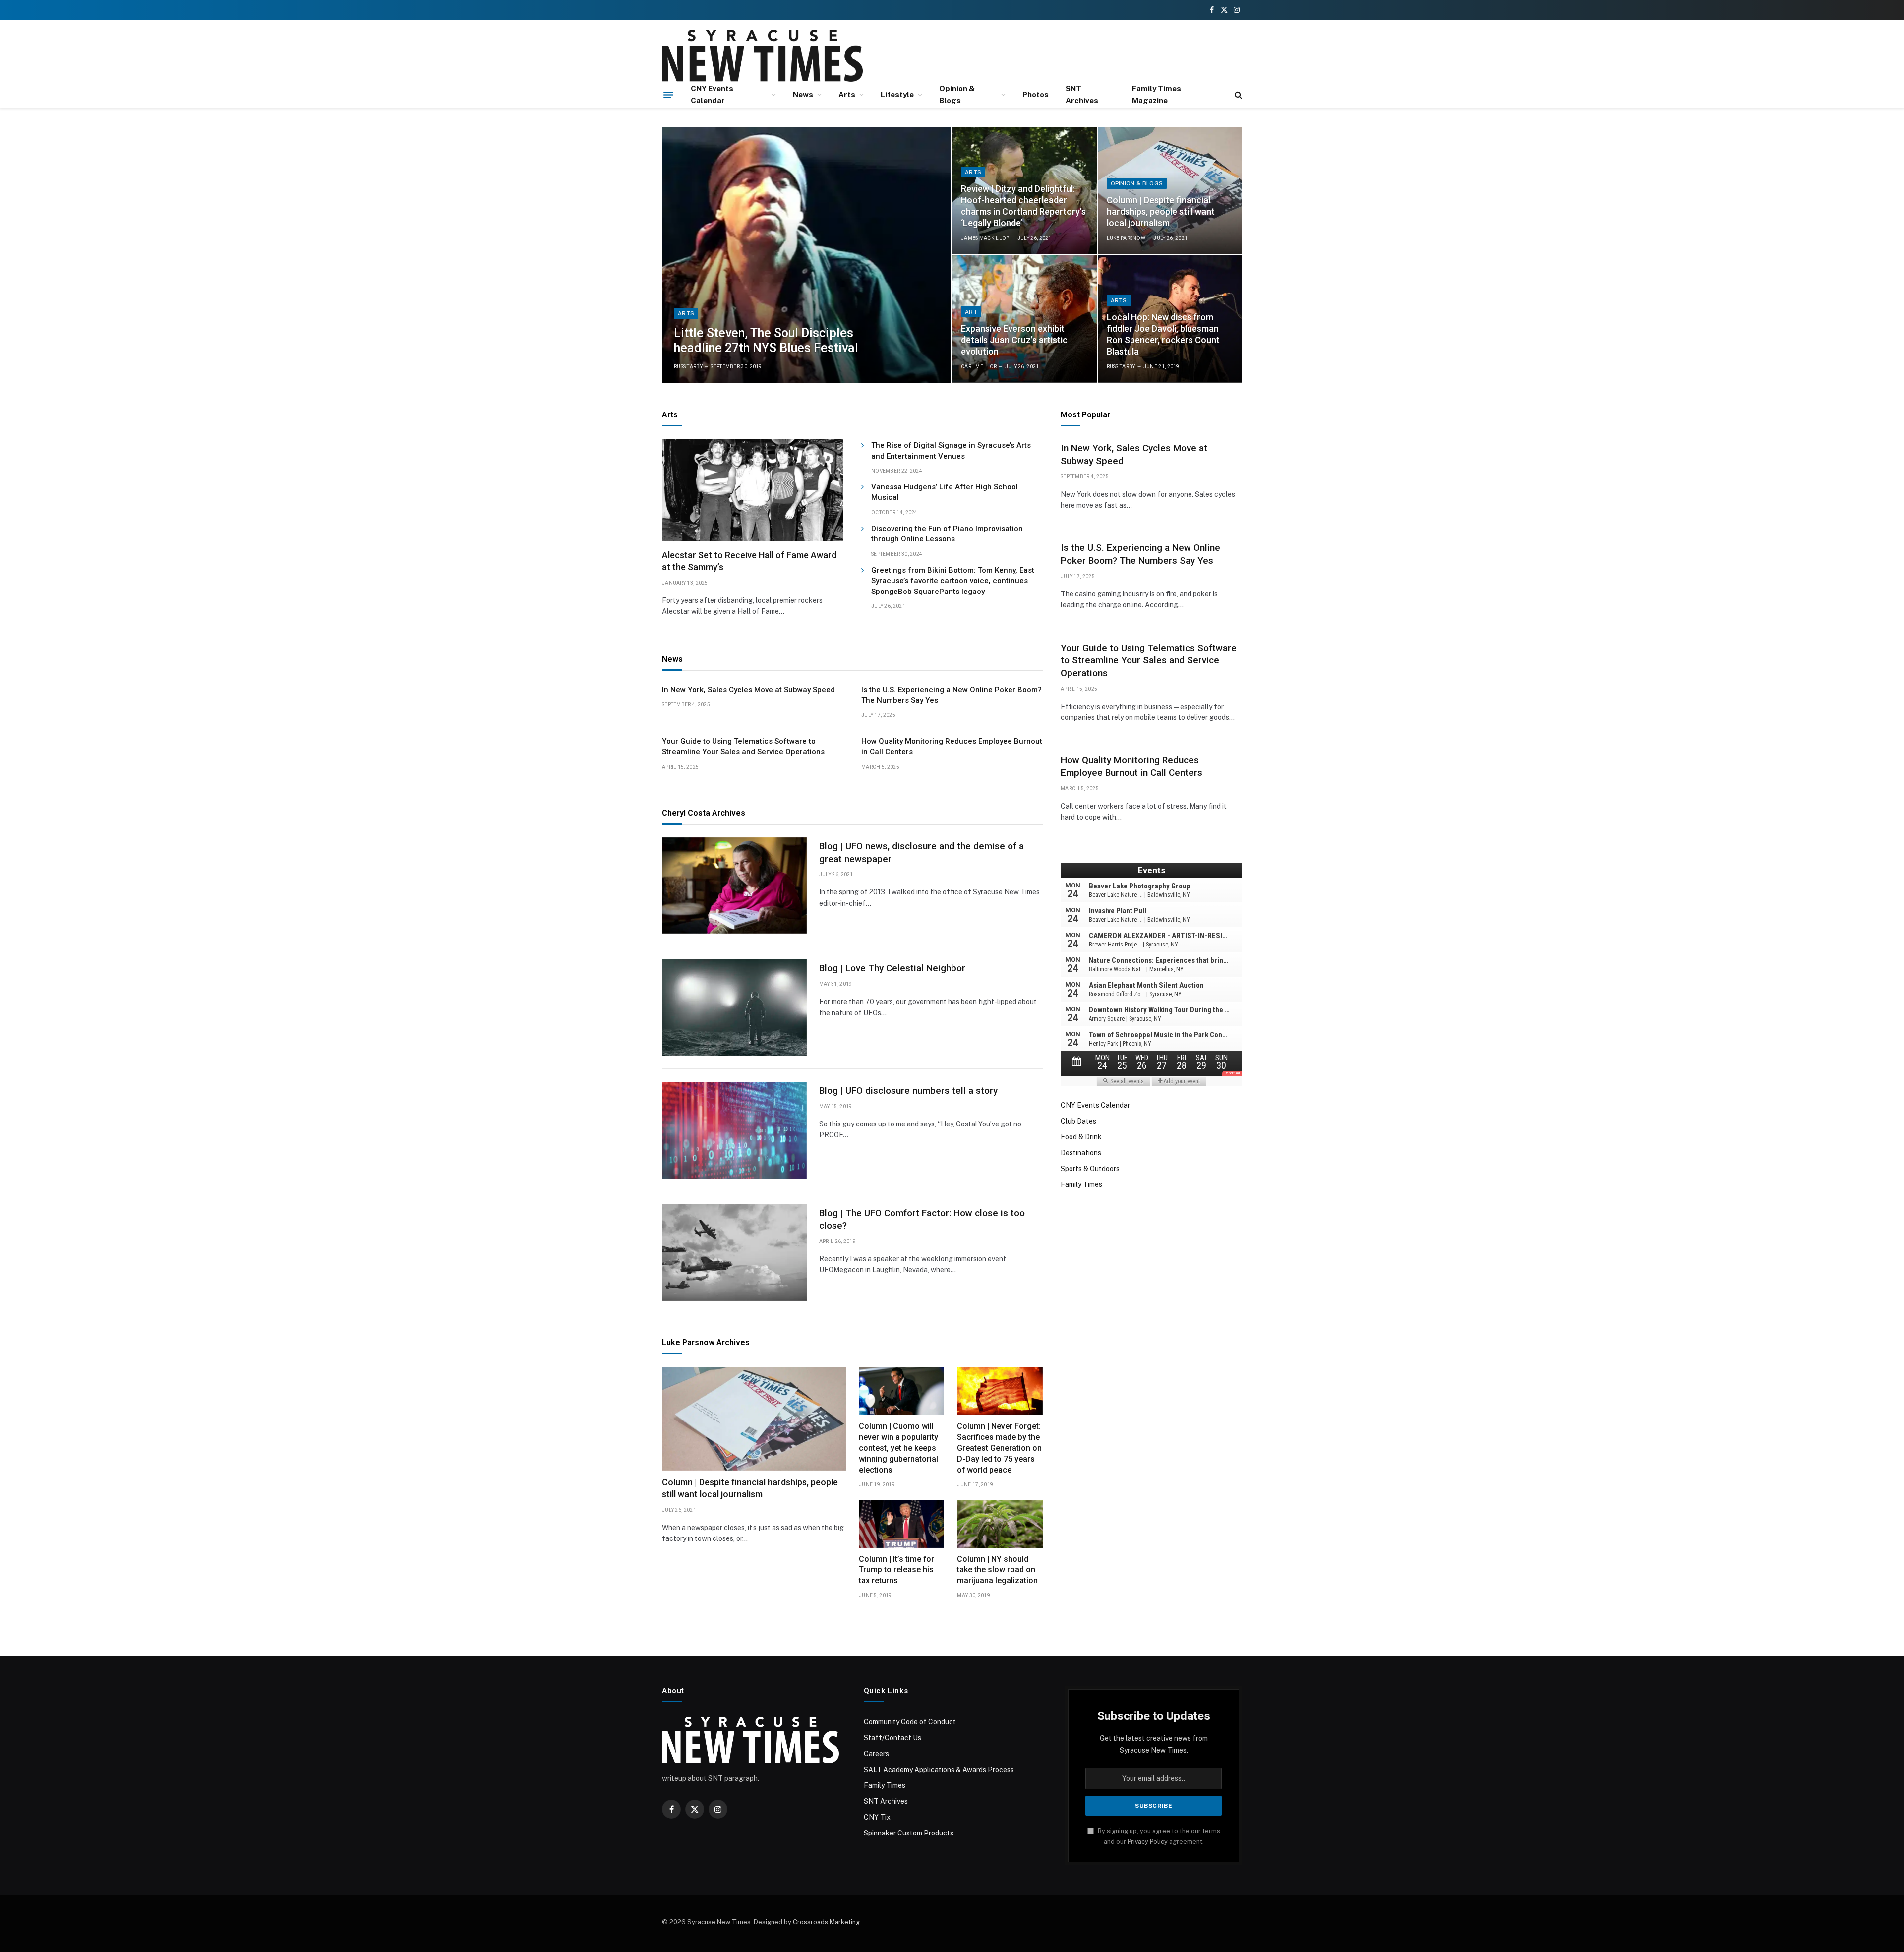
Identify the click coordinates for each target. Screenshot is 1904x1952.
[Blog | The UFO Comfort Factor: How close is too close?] (734, 1253)
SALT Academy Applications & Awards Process (939, 1770)
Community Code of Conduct (910, 1722)
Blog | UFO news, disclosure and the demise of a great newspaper (922, 853)
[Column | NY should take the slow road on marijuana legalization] (1000, 1524)
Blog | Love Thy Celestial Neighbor (892, 968)
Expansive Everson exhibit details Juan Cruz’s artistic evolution (1014, 340)
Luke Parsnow (1126, 238)
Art (971, 312)
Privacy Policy (1148, 1842)
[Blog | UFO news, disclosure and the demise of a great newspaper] (734, 886)
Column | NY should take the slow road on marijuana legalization (997, 1570)
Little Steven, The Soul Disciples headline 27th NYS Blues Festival (766, 340)
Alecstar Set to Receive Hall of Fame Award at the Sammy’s (749, 561)
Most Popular (1085, 415)
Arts (847, 94)
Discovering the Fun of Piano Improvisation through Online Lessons (947, 534)
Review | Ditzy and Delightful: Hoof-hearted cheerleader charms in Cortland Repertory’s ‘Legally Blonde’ (1023, 206)
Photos (1036, 94)
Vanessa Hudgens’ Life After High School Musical (945, 492)
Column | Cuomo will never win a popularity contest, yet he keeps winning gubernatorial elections (898, 1448)
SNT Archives (1082, 94)
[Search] (1237, 95)
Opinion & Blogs (957, 94)
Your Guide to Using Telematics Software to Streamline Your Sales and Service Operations (743, 746)
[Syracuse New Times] (762, 56)
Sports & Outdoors (1090, 1169)
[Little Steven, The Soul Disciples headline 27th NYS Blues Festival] (806, 255)
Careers (876, 1754)
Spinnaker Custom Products (909, 1833)
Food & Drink (1081, 1137)
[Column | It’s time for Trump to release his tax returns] (902, 1524)
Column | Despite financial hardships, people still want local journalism (1161, 211)
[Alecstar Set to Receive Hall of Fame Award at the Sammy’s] (753, 490)
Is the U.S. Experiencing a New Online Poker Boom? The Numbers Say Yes (952, 695)
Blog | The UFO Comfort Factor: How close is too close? (922, 1219)
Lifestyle (897, 94)
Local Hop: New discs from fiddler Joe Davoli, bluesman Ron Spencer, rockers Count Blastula (1163, 334)
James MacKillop (985, 238)
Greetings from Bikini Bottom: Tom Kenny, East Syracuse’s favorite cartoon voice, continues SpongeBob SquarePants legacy (953, 581)
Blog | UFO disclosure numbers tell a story (908, 1091)
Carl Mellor (979, 367)
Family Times (1081, 1184)
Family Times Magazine (1157, 94)
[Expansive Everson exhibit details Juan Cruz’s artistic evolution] (1024, 319)
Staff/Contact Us (892, 1738)
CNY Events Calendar (712, 94)
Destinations (1081, 1153)
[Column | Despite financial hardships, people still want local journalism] (1170, 191)
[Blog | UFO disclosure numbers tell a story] (734, 1130)
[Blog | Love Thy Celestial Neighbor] (734, 1008)
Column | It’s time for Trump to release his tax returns (896, 1570)
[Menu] (668, 95)
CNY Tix (877, 1817)
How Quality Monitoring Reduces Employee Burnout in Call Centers (952, 746)
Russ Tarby (688, 367)
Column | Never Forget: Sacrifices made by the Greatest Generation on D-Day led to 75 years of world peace (999, 1448)
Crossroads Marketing (826, 1922)
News (803, 94)
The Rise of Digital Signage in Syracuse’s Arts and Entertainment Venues (951, 450)
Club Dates (1078, 1121)
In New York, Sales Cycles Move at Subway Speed (748, 690)
